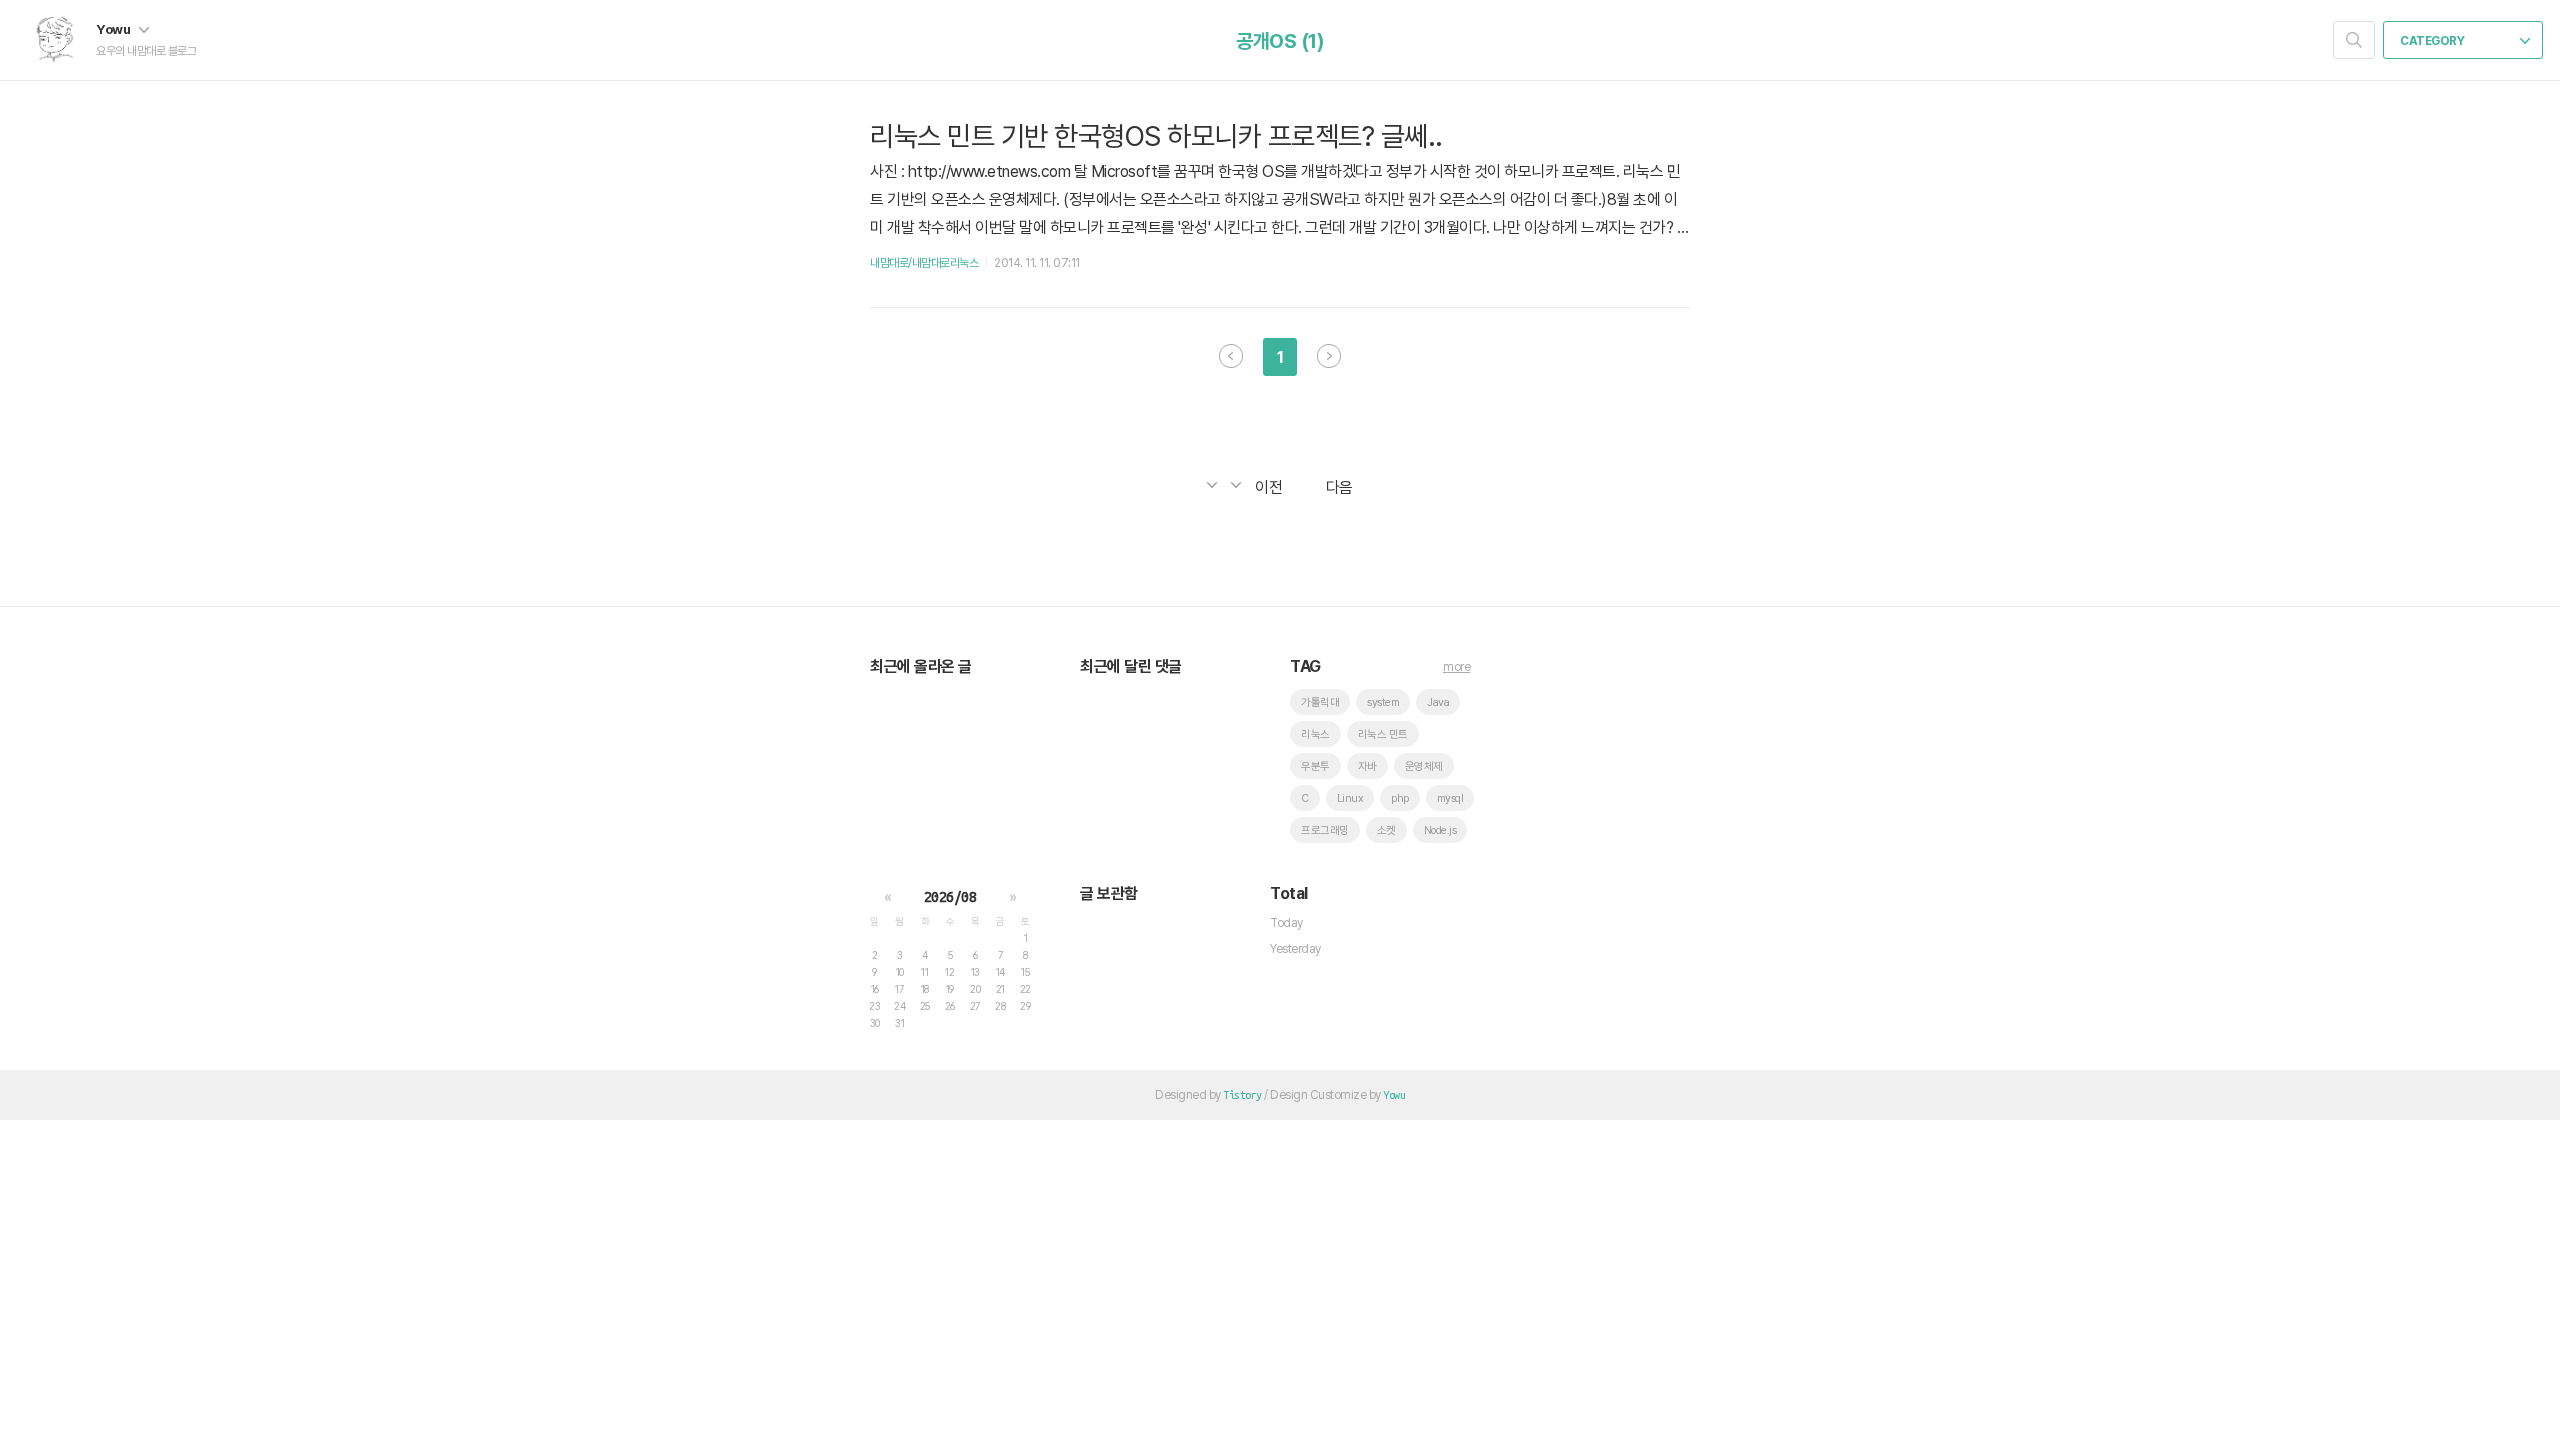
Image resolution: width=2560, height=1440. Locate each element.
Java (1438, 702)
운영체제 (1424, 766)
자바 (1367, 766)
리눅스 (1315, 734)
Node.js (1440, 830)
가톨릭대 (1320, 702)
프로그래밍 (1325, 830)
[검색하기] (2354, 40)
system (1383, 702)
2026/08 (950, 897)
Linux (1350, 798)
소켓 (1386, 830)
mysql (1450, 798)
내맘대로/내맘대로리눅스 (924, 263)
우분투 (1315, 766)
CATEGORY (2433, 41)
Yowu (114, 29)
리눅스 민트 (1383, 734)
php (1400, 798)
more (1456, 667)
